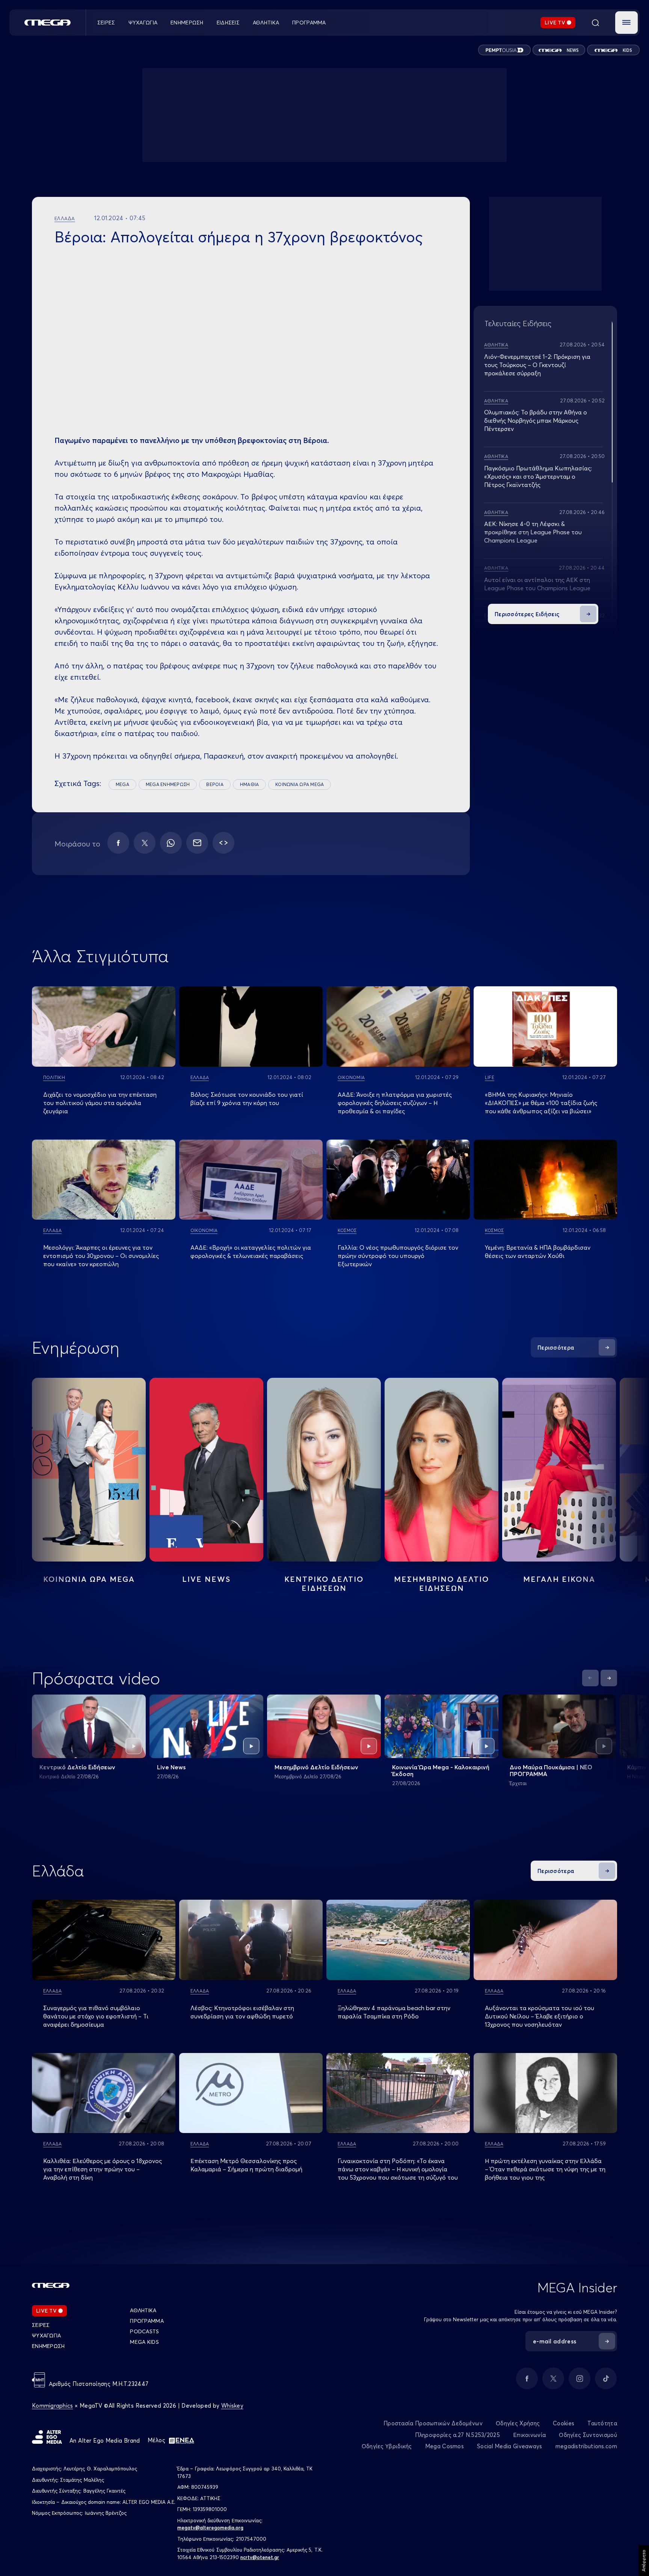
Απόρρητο (644, 2561)
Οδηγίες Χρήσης (518, 2423)
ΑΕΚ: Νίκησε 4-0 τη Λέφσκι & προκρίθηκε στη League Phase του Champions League (533, 532)
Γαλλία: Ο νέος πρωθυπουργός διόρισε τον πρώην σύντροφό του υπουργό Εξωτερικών (398, 1256)
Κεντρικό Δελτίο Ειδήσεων (77, 1767)
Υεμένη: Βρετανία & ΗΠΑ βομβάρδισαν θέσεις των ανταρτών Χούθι (538, 1252)
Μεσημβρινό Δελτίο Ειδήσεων (316, 1767)
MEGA (122, 784)
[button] (626, 23)
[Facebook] (118, 843)
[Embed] (223, 843)
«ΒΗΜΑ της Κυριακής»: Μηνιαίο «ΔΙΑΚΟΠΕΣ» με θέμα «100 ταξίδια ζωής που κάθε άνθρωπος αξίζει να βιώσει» (541, 1103)
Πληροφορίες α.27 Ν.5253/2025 (457, 2435)
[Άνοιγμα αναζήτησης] (595, 23)
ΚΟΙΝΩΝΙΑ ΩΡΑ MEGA (300, 784)
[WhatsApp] (171, 843)
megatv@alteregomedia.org (210, 2528)
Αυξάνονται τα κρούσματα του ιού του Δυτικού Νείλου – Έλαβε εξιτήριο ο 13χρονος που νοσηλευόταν (540, 2016)
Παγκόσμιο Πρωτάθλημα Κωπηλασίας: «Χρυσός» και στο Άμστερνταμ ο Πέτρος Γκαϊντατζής (538, 476)
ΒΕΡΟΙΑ (215, 784)
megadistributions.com (586, 2446)
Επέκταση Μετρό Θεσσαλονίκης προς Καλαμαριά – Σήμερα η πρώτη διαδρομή (246, 2165)
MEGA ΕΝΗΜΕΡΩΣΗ (168, 784)
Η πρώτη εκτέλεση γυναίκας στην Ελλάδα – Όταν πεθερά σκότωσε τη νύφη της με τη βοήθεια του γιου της (545, 2169)
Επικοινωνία (529, 2435)
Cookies (564, 2423)
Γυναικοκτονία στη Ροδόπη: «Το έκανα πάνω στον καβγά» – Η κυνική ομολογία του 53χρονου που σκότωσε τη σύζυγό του (398, 2169)
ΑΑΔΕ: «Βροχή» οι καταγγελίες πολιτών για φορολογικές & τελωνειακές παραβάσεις (251, 1252)
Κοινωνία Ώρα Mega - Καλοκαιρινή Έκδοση (441, 1770)
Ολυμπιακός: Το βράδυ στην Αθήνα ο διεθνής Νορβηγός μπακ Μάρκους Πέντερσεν (536, 420)
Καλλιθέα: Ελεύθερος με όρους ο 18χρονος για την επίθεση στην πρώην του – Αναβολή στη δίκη (103, 2169)
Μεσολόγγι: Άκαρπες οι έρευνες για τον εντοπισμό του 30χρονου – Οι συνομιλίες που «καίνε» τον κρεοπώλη (101, 1256)
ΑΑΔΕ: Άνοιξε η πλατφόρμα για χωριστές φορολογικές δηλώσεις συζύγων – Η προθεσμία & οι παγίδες (395, 1103)
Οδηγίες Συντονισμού (588, 2435)
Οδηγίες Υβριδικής (387, 2446)
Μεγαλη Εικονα (559, 1579)
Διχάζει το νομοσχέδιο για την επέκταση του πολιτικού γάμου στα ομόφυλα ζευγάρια (100, 1103)
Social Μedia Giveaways (510, 2446)
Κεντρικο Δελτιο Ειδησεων (324, 1584)
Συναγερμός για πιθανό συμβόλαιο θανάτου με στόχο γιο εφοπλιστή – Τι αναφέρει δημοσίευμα (96, 2016)
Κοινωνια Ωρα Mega (89, 1579)
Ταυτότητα (602, 2423)
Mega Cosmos (444, 2446)
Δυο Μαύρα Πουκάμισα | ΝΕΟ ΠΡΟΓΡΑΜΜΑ (551, 1770)
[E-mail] (197, 843)
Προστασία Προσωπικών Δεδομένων (433, 2423)
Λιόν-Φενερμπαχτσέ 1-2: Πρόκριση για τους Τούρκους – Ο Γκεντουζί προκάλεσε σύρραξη (537, 365)
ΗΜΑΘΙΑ (249, 784)
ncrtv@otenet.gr (260, 2557)
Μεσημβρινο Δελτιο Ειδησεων (441, 1584)
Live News (206, 1579)
